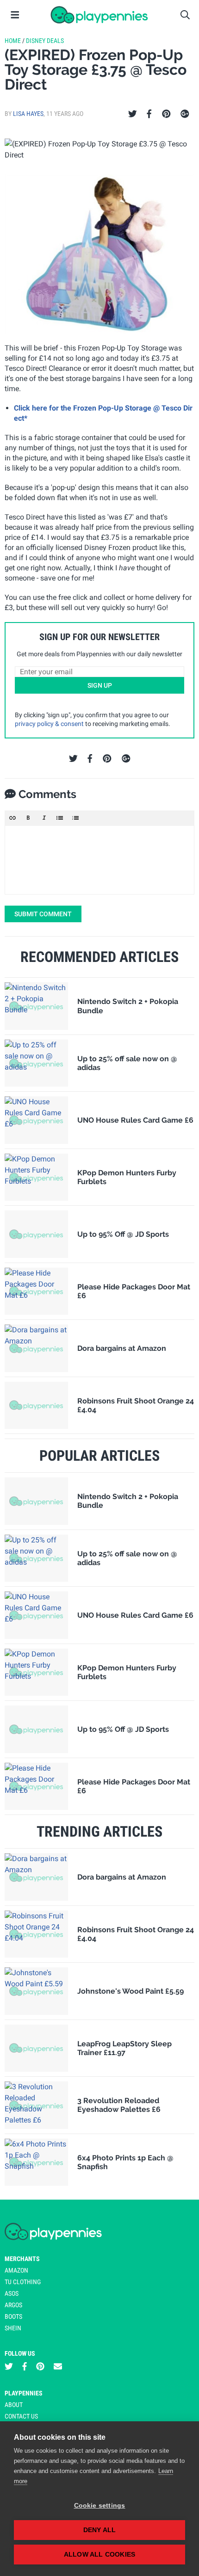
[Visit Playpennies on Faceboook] (25, 2367)
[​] (99, 860)
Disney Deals (45, 41)
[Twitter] (133, 114)
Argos (13, 2305)
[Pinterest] (166, 114)
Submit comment (43, 914)
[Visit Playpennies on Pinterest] (40, 2367)
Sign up (100, 685)
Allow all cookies (99, 2555)
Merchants (22, 2259)
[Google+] (185, 114)
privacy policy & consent (49, 724)
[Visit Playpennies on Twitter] (9, 2367)
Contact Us (21, 2416)
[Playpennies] (99, 15)
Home (13, 41)
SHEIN (13, 2328)
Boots (13, 2316)
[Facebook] (149, 114)
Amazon (16, 2270)
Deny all (100, 2530)
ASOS (12, 2293)
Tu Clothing (23, 2282)
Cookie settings (100, 2506)
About (14, 2405)
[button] (12, 818)
